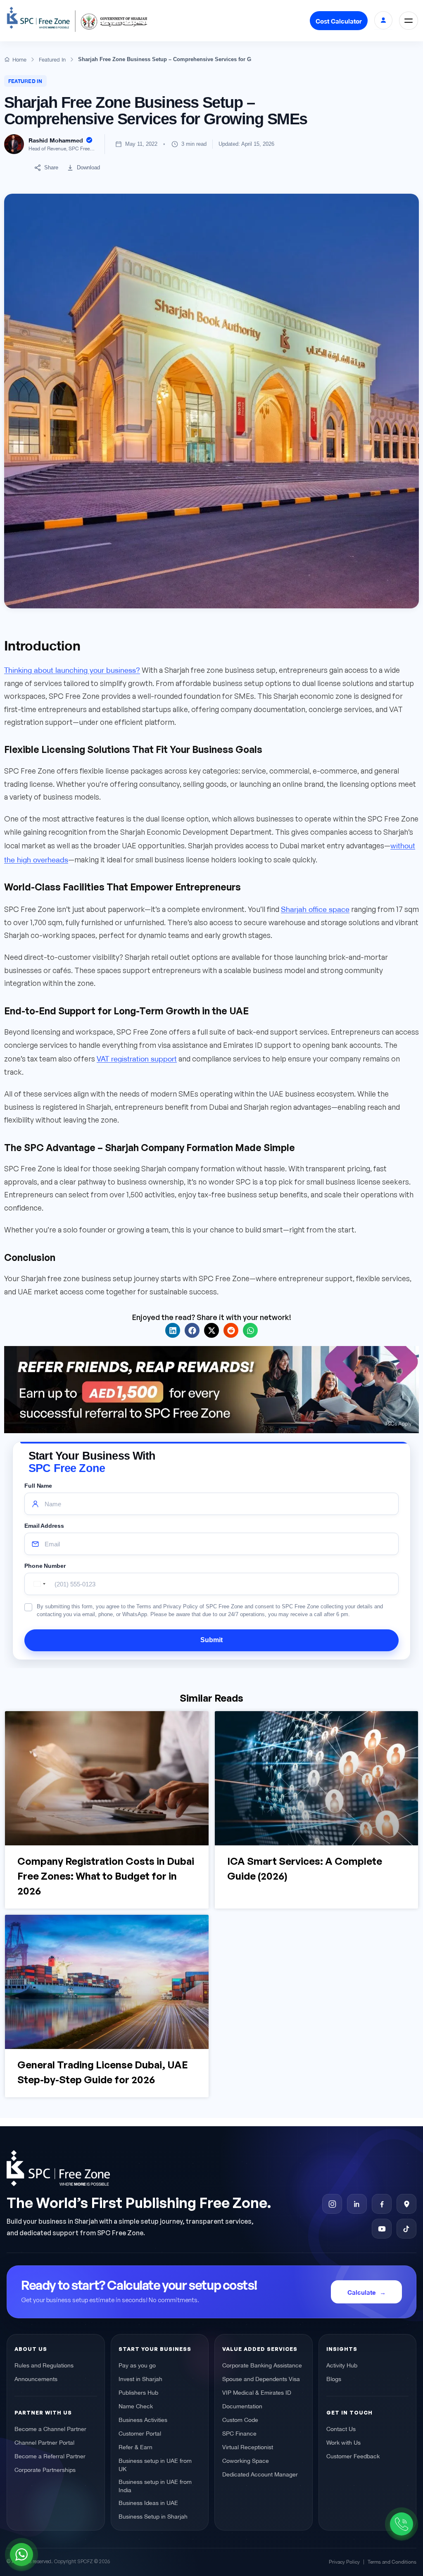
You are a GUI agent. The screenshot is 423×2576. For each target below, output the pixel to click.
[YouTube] (382, 2229)
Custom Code (240, 2419)
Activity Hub (342, 2365)
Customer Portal (140, 2433)
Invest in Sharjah (140, 2379)
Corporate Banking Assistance (262, 2365)
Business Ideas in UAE (148, 2502)
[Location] (406, 2204)
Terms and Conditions (392, 2561)
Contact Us (341, 2429)
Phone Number (45, 1566)
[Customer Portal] (383, 20)
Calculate (362, 2292)
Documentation (242, 2406)
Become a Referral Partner (50, 2456)
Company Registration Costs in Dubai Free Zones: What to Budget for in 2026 (106, 1876)
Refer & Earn (135, 2447)
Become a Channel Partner (50, 2429)
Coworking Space (246, 2460)
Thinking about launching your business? (72, 669)
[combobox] (38, 1584)
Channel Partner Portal (44, 2442)
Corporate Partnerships (45, 2469)
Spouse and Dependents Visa (261, 2379)
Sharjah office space (315, 908)
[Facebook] (382, 2204)
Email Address (44, 1526)
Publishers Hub (138, 2392)
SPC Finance (239, 2433)
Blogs (334, 2379)
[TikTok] (406, 2229)
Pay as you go (137, 2365)
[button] (173, 1330)
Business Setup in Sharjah (153, 2516)
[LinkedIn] (357, 2204)
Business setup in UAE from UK (155, 2464)
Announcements (36, 2379)
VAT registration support (137, 1058)
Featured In (25, 81)
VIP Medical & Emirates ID (257, 2392)
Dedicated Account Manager (260, 2474)
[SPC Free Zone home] (153, 2168)
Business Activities (143, 2419)
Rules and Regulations (44, 2365)
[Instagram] (332, 2204)
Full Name (38, 1486)
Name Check (136, 2406)
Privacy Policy (344, 2561)
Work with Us (343, 2442)
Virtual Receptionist (248, 2447)
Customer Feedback (353, 2456)
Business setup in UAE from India (155, 2486)
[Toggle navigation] (409, 21)
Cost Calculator (339, 21)
